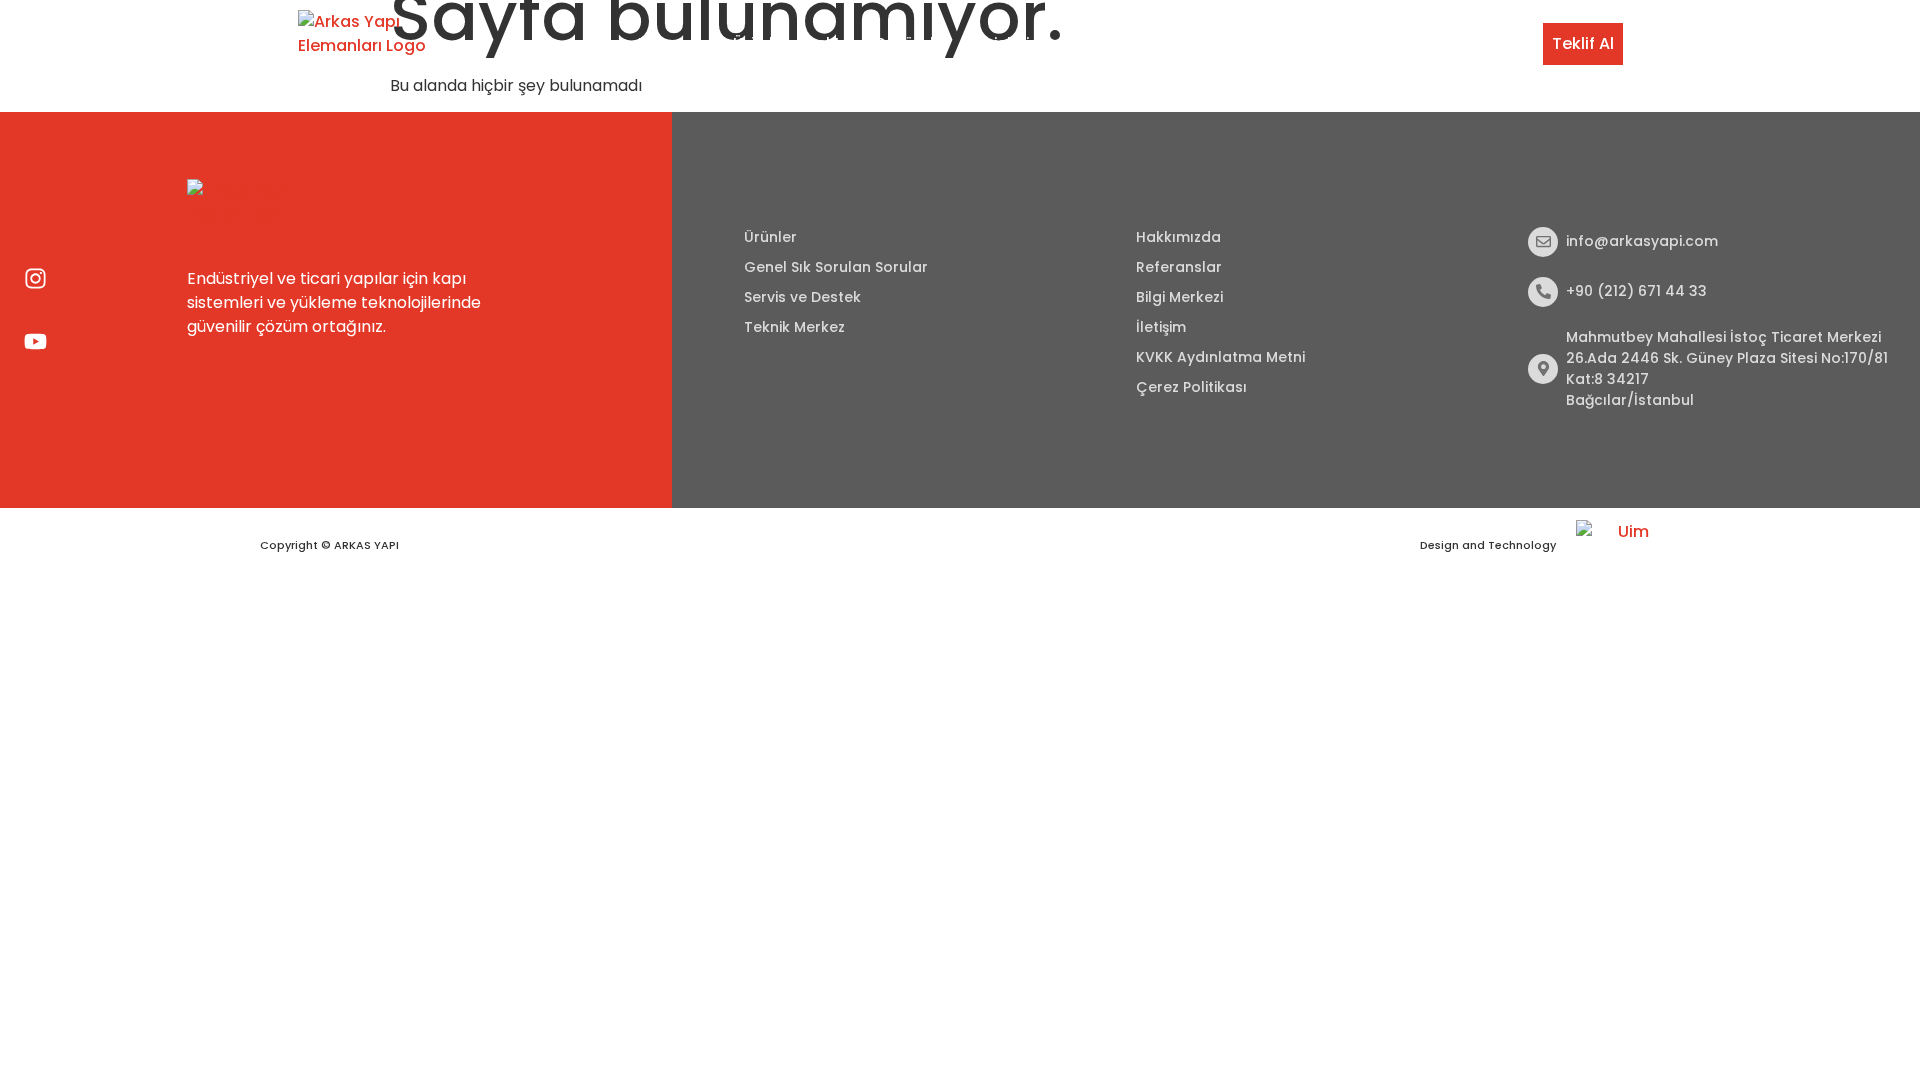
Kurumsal (675, 43)
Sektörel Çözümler (878, 43)
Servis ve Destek (1140, 43)
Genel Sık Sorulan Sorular (836, 267)
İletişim (1489, 43)
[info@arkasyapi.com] (1543, 242)
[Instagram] (36, 279)
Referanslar (1179, 267)
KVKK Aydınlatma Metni (1220, 357)
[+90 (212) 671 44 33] (1543, 292)
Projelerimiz (1013, 43)
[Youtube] (36, 342)
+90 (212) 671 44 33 (1636, 291)
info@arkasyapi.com (1642, 241)
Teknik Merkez (1275, 43)
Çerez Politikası (1191, 387)
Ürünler (760, 43)
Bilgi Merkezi (1394, 43)
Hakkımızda (1178, 237)
